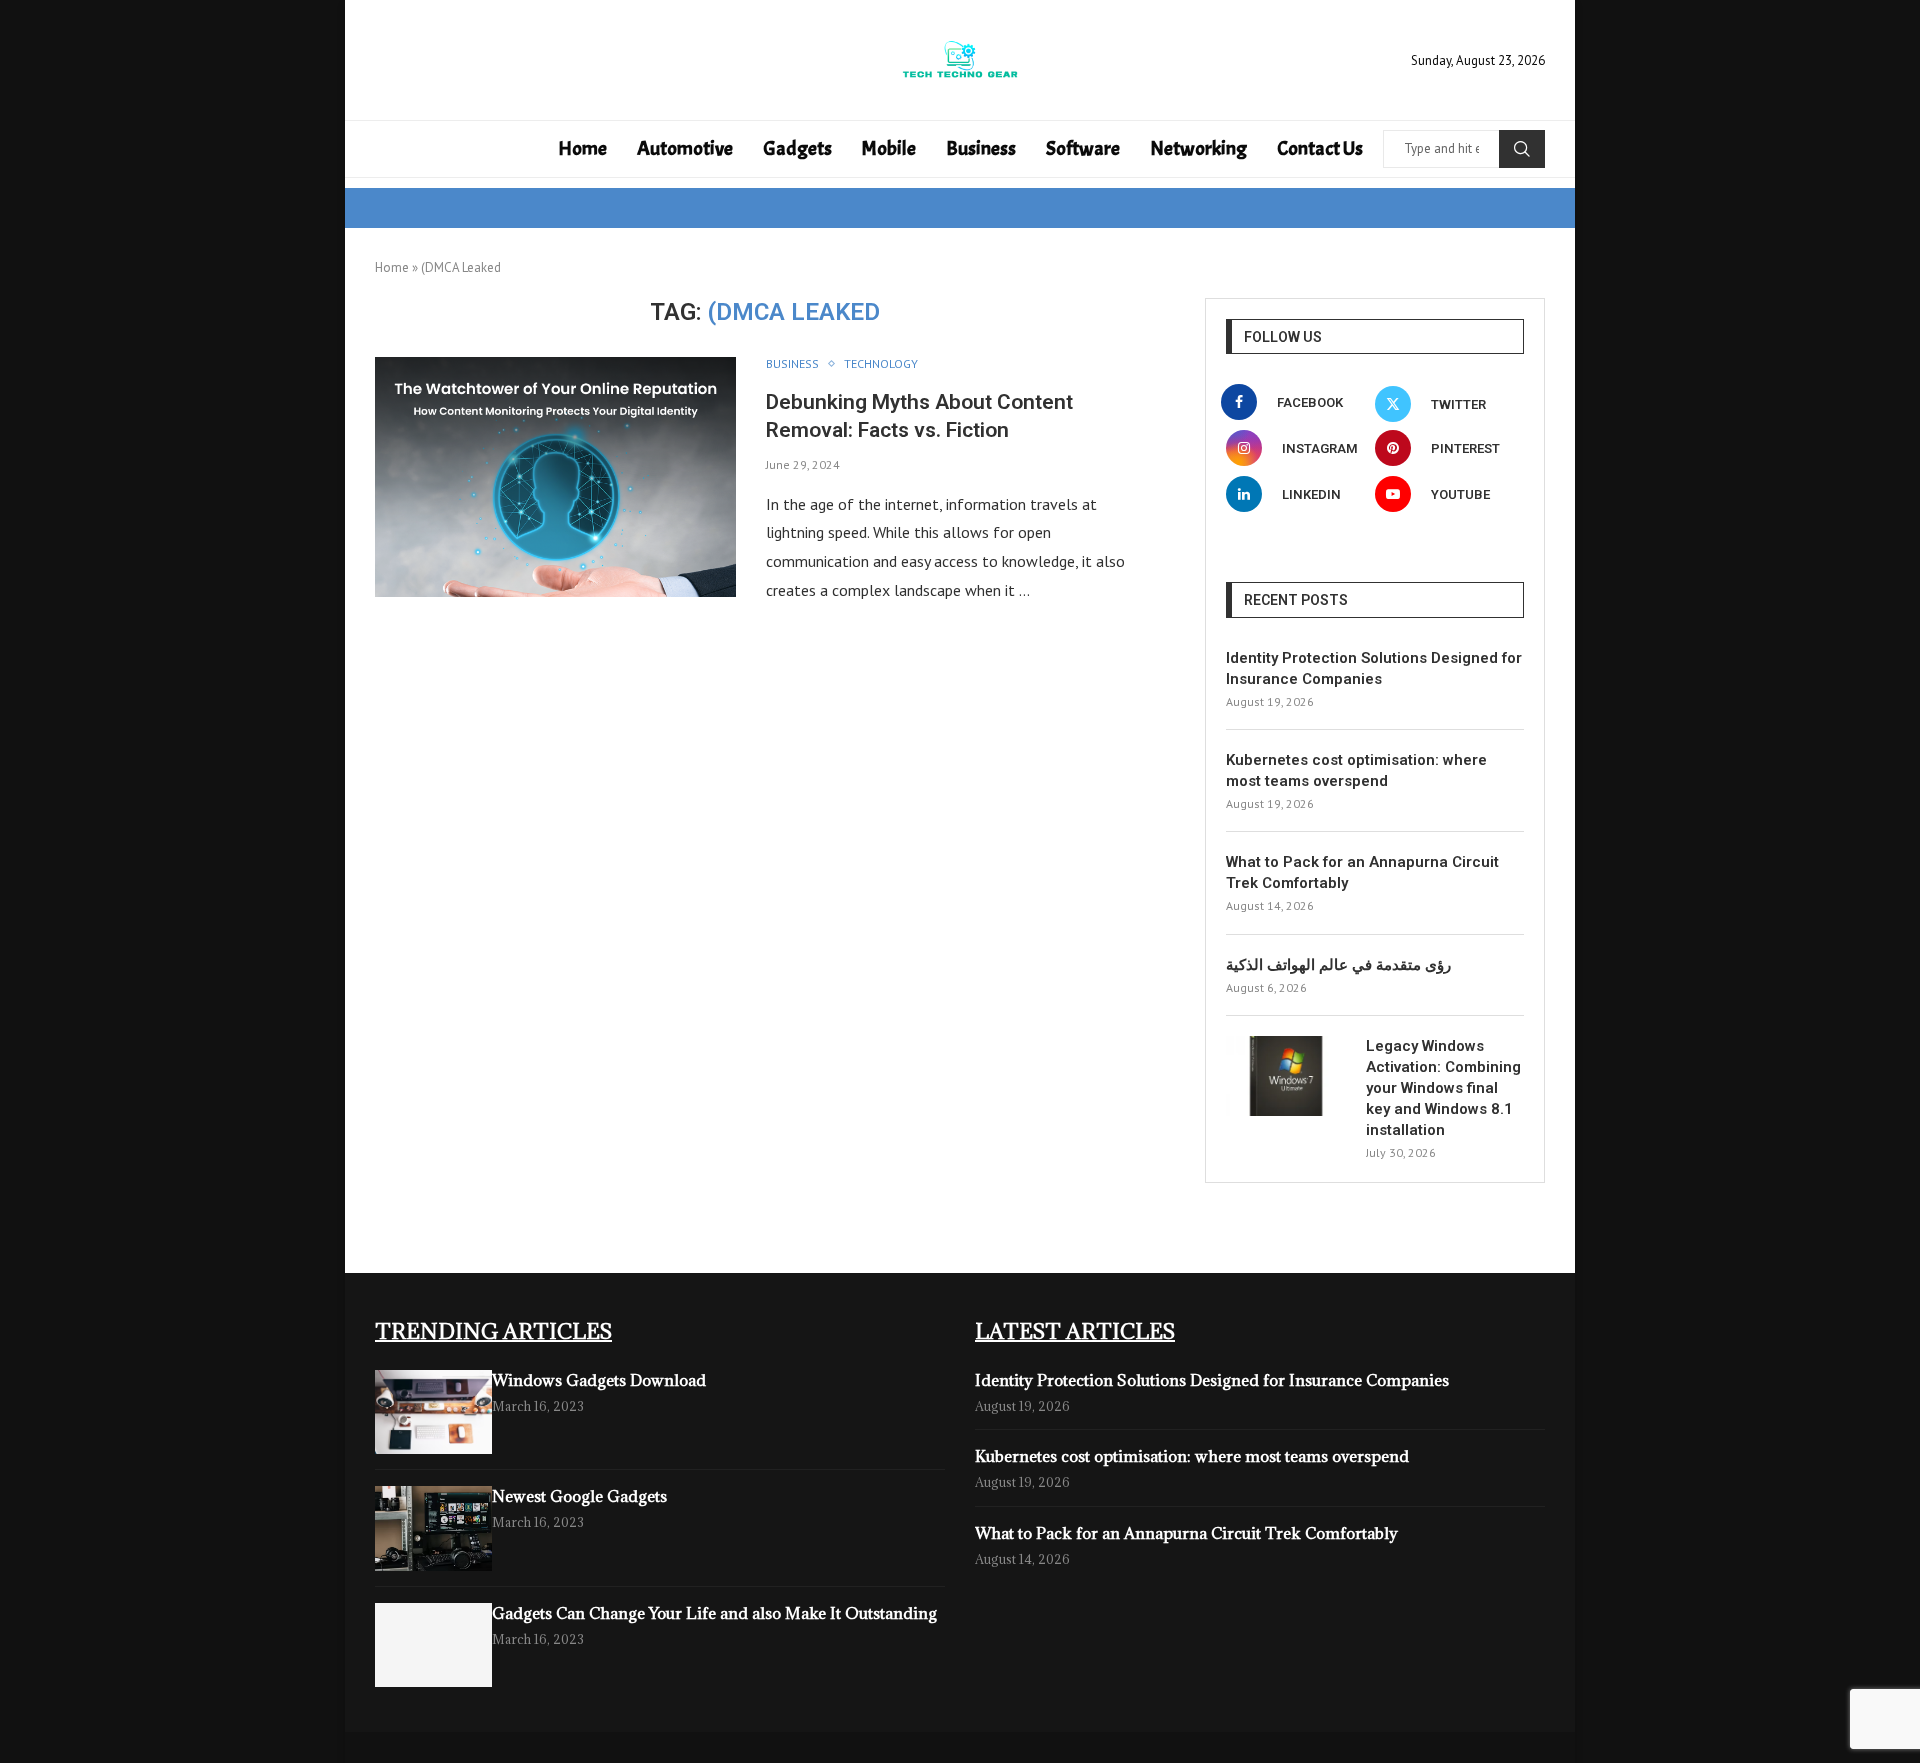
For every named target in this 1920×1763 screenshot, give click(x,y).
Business (981, 148)
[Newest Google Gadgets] (433, 1528)
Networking (1198, 148)
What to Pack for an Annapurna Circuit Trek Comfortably (1362, 872)
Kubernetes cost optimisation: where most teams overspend (1356, 770)
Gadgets (797, 148)
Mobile (889, 148)
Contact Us (1320, 148)
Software (1083, 148)
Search (1522, 149)
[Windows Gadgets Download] (433, 1412)
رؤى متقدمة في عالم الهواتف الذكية (1338, 965)
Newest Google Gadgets (579, 1496)
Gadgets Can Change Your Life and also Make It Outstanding (714, 1613)
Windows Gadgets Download (599, 1380)
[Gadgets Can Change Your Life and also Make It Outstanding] (433, 1645)
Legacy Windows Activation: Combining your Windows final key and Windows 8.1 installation (1443, 1088)
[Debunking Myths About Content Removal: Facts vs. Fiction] (555, 477)
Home (582, 148)
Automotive (685, 148)
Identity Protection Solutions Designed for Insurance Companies (1374, 668)
